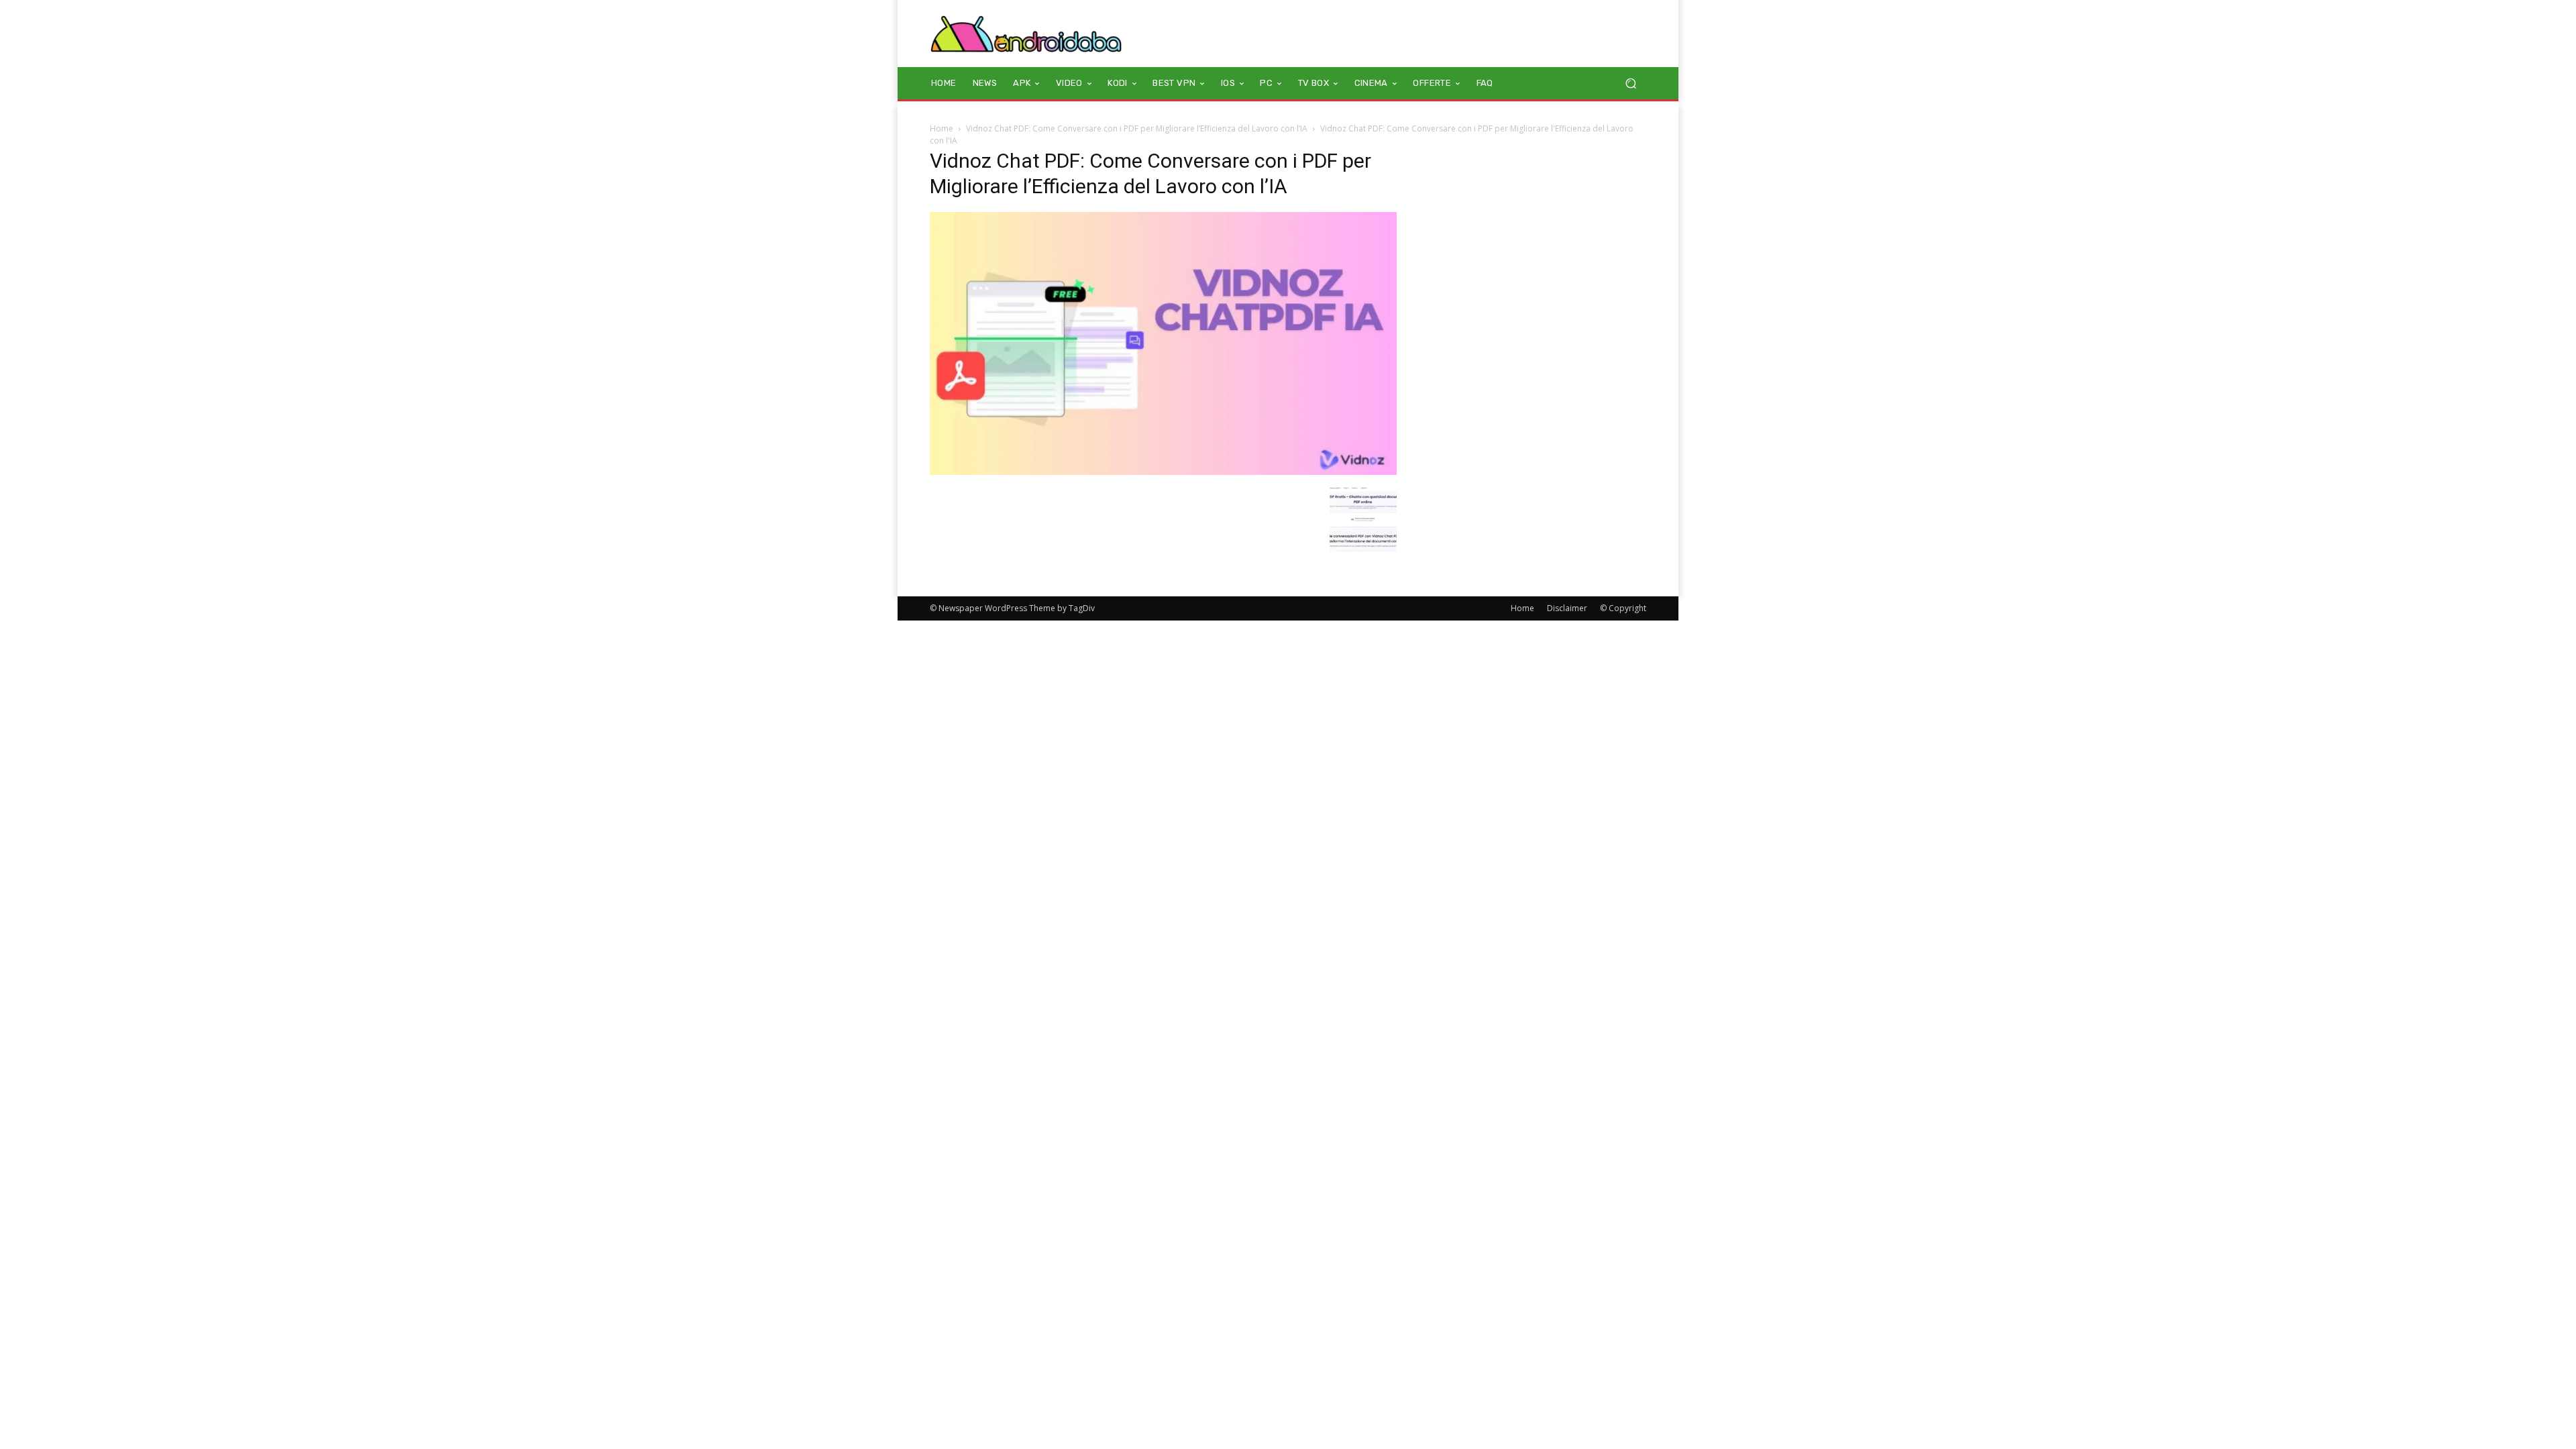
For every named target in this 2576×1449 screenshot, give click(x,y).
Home (942, 128)
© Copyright (1623, 608)
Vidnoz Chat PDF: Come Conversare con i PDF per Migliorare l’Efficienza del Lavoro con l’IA (1137, 128)
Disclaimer (1567, 608)
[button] (1630, 84)
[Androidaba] (1026, 34)
